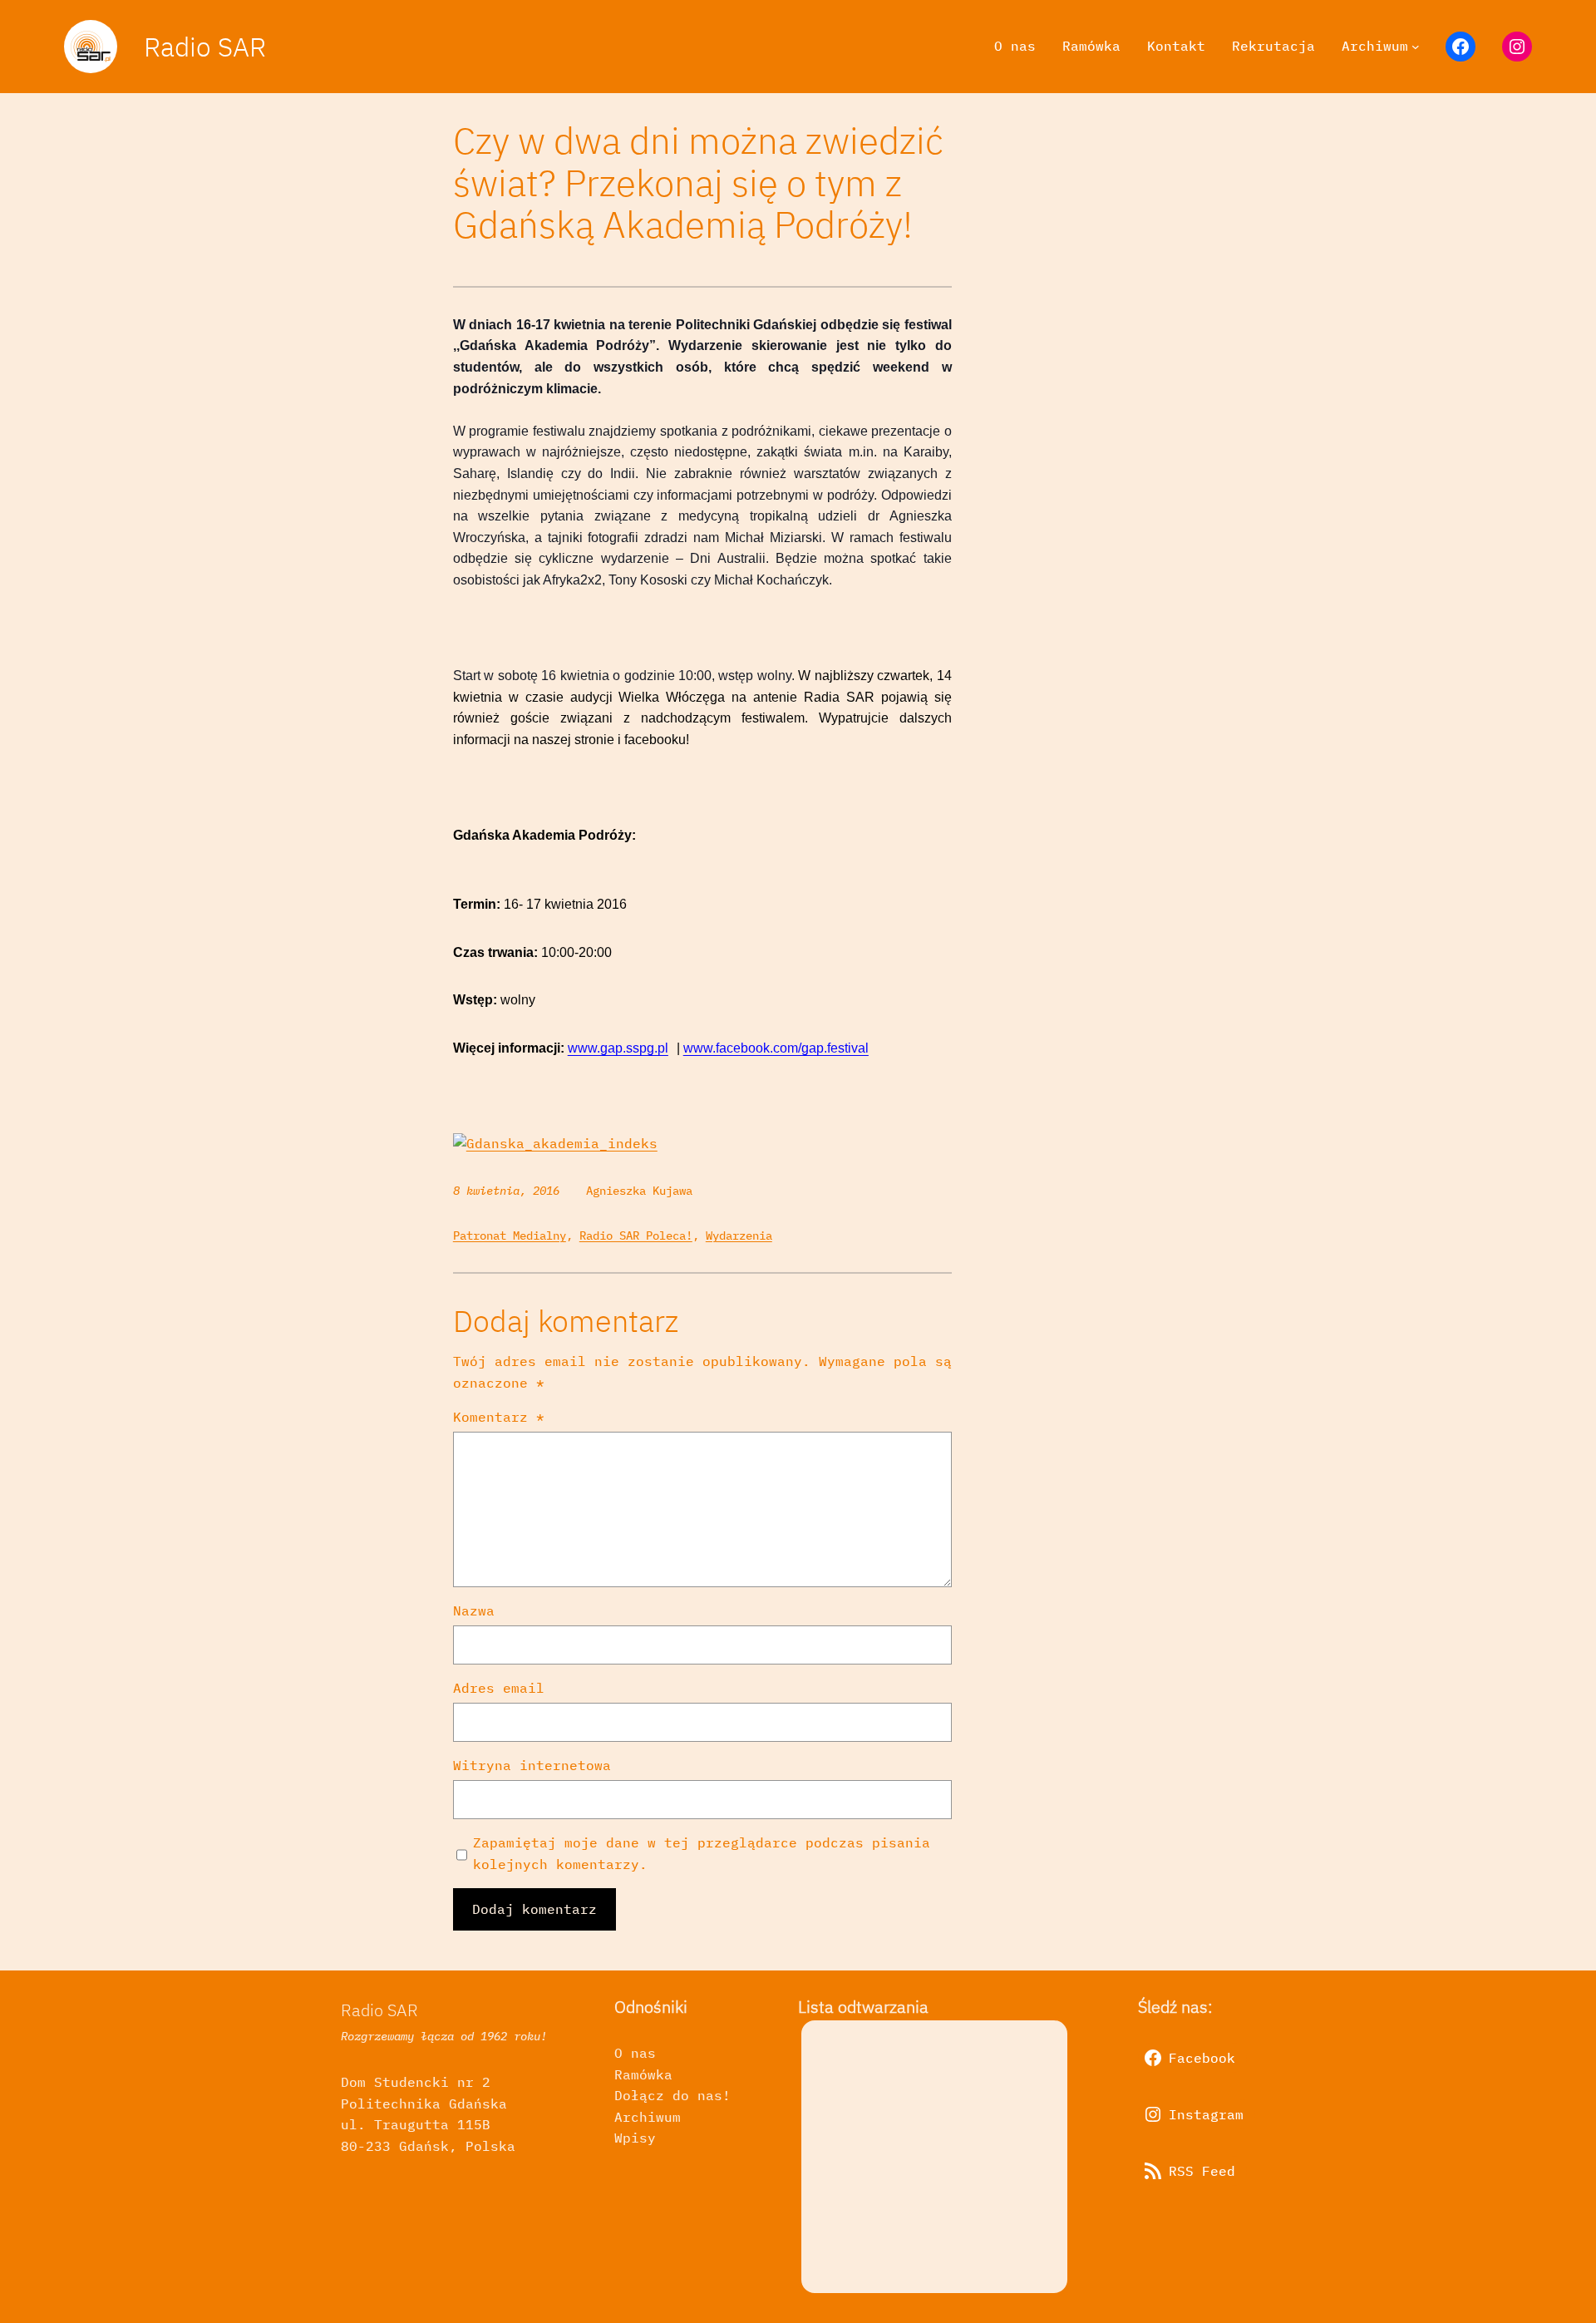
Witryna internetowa (532, 1765)
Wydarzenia (739, 1235)
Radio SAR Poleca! (636, 1235)
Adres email (499, 1688)
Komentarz (499, 1417)
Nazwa (474, 1610)
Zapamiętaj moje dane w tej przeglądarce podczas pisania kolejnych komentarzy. (702, 1853)
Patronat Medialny (510, 1235)
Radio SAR (205, 47)
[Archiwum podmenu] (1416, 47)
